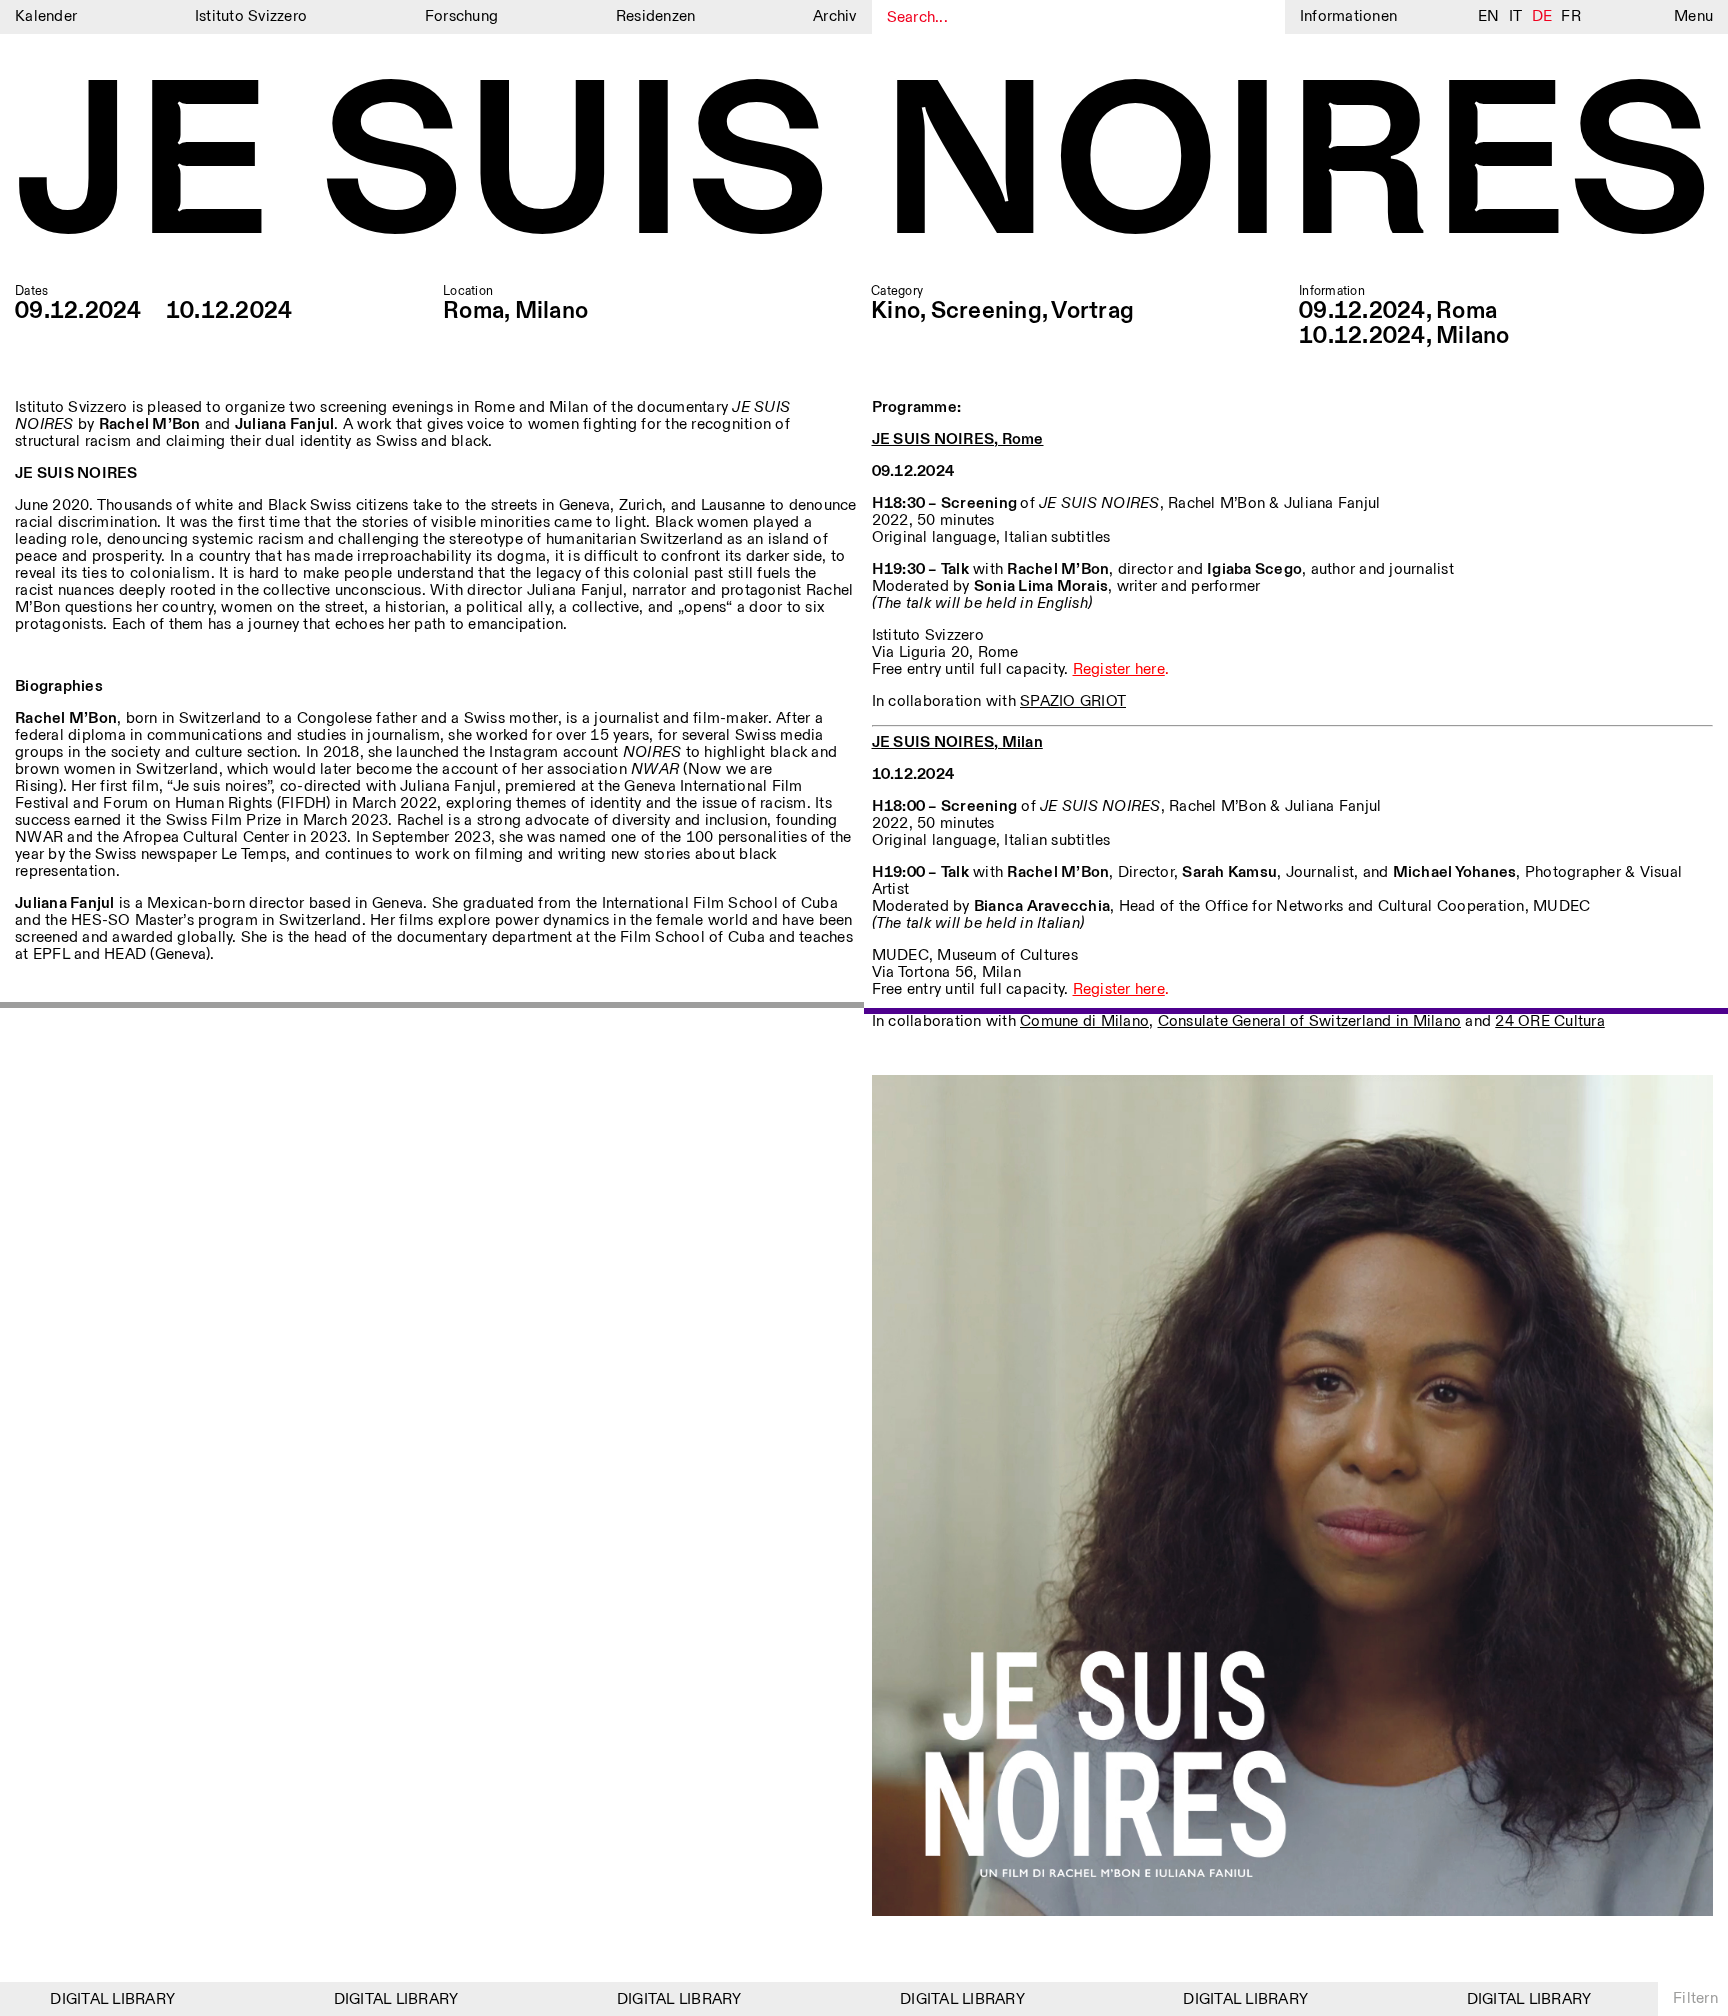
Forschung (461, 16)
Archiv (835, 16)
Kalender (46, 16)
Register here (1119, 669)
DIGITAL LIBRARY (83, 1999)
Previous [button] (432, 1008)
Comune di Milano (1084, 1021)
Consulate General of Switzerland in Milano (1310, 1021)
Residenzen (656, 16)
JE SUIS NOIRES (863, 170)
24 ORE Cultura (1550, 1021)
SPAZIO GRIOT (1073, 701)
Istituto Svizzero (251, 16)
